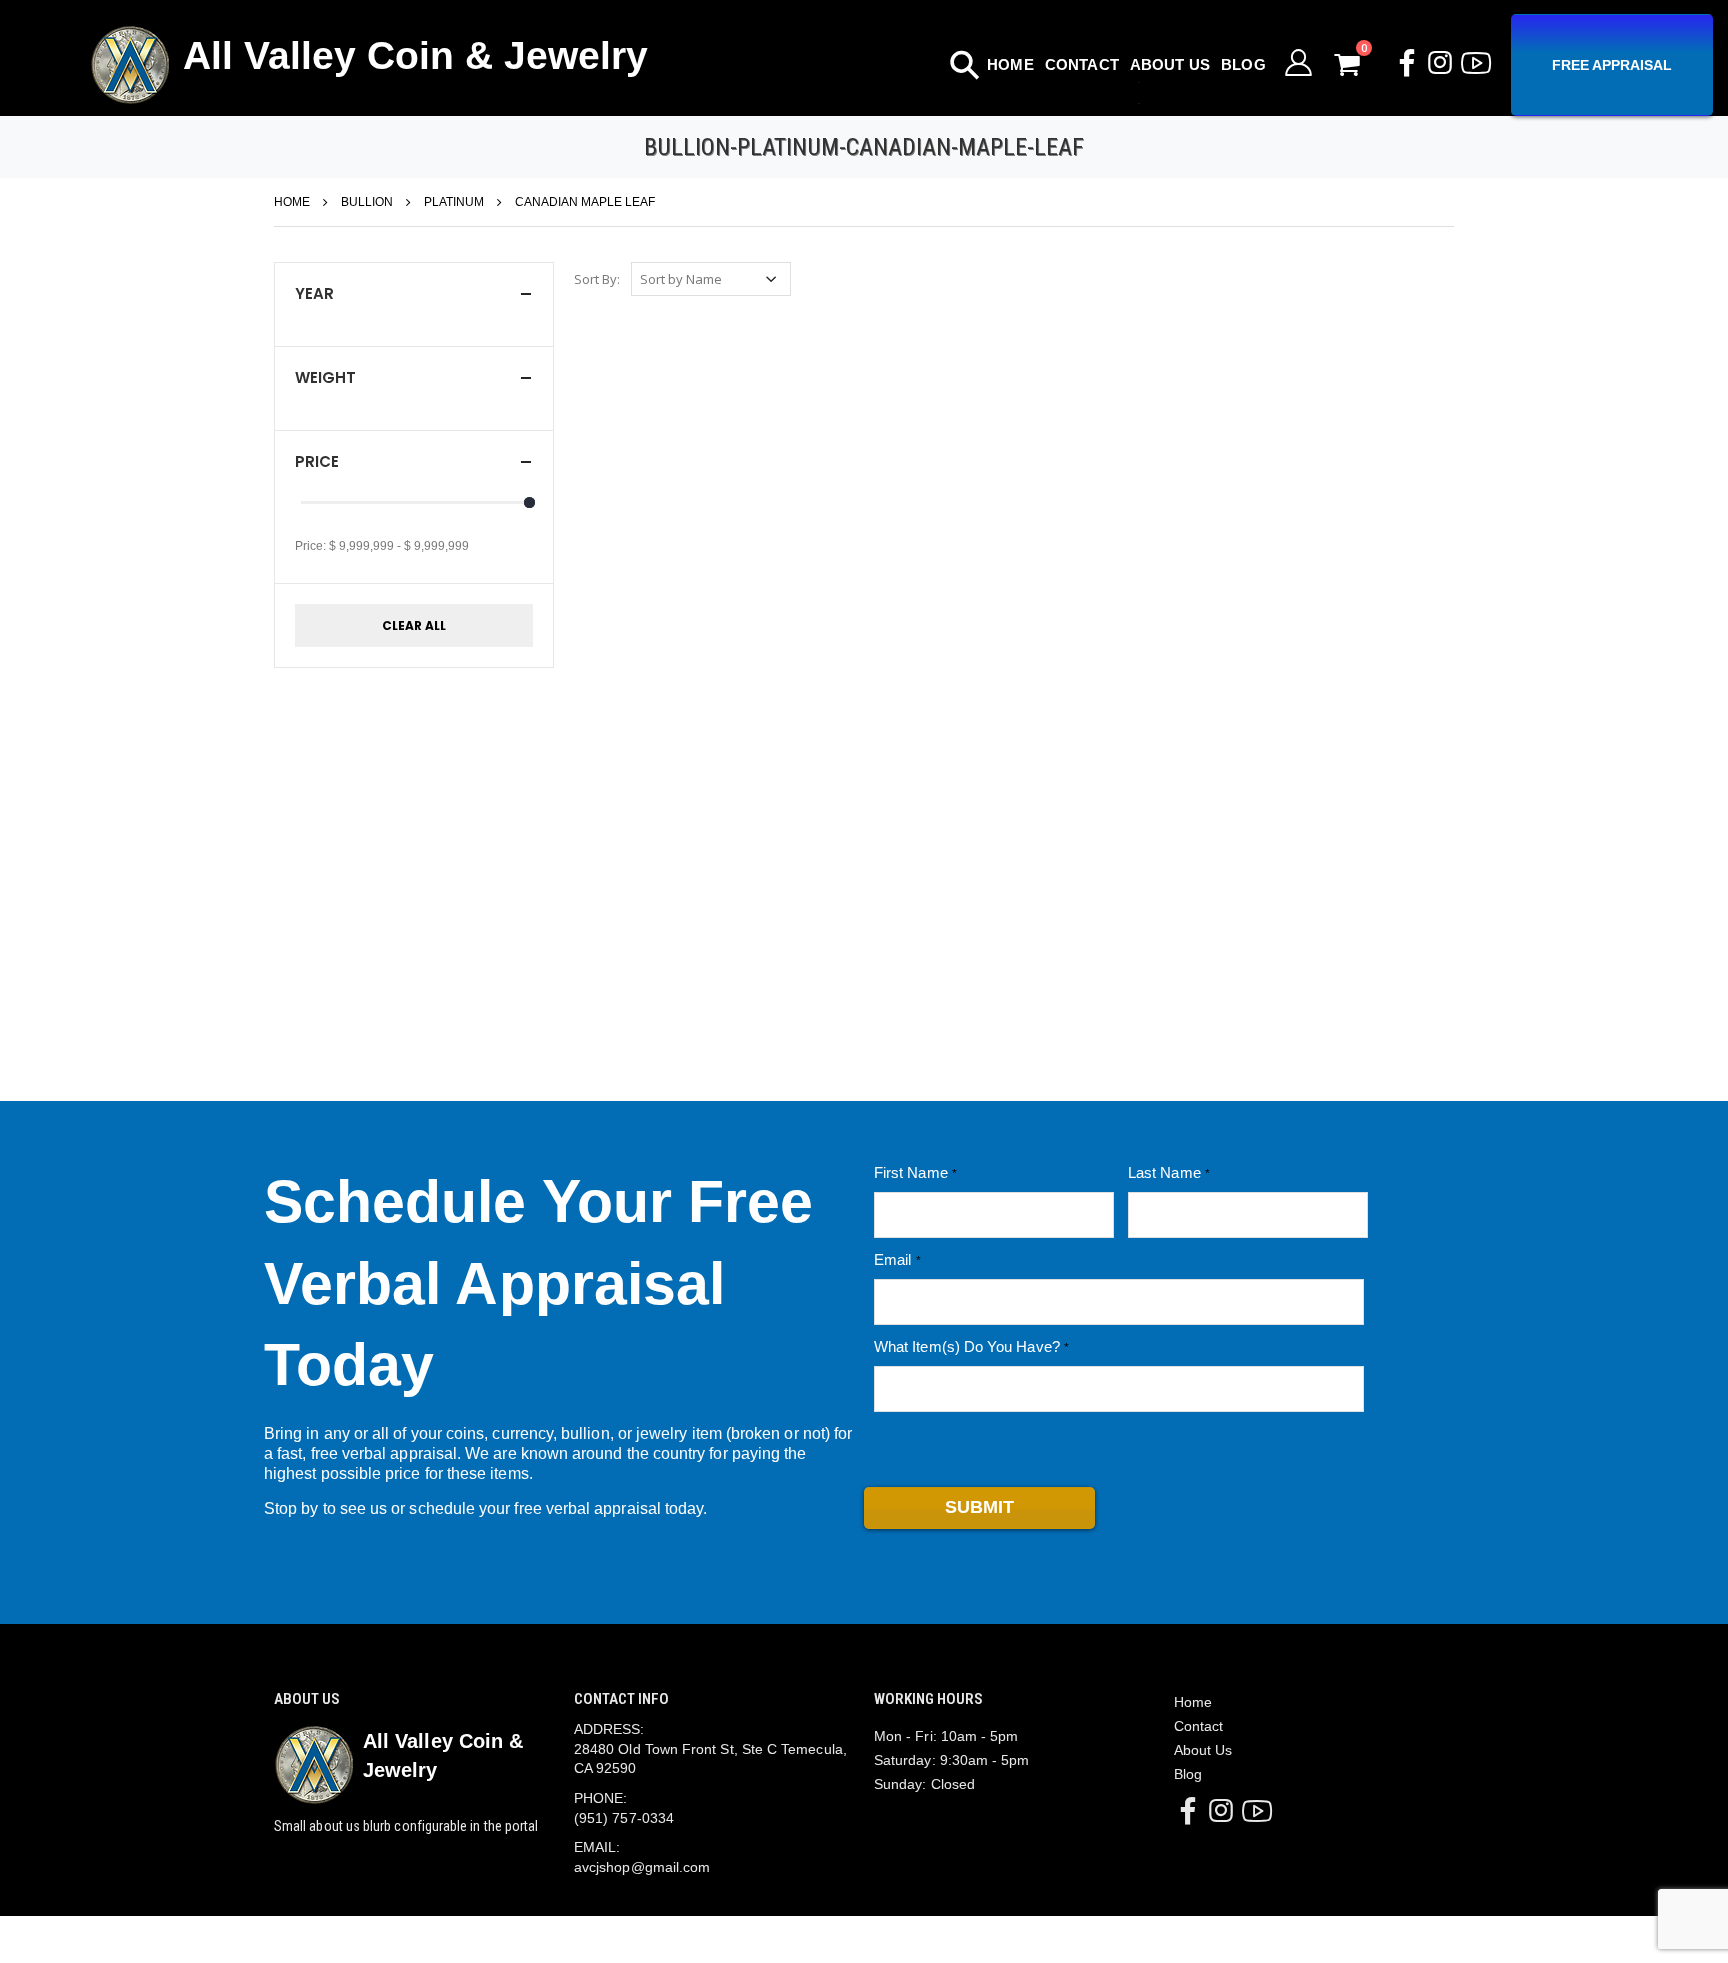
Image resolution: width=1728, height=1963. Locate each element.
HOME (292, 202)
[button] (1363, 64)
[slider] (529, 502)
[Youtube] (1476, 71)
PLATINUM (454, 202)
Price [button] (317, 461)
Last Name (1164, 1172)
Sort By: (597, 279)
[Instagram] (1440, 67)
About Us (1170, 64)
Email (892, 1259)
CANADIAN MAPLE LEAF (585, 202)
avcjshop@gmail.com (642, 1867)
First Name (911, 1172)
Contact (1082, 64)
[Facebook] (1407, 67)
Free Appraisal (1612, 65)
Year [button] (314, 293)
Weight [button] (325, 377)
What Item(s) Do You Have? (967, 1346)
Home (1010, 64)
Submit (979, 1507)
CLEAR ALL (414, 625)
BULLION (367, 202)
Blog (1243, 64)
